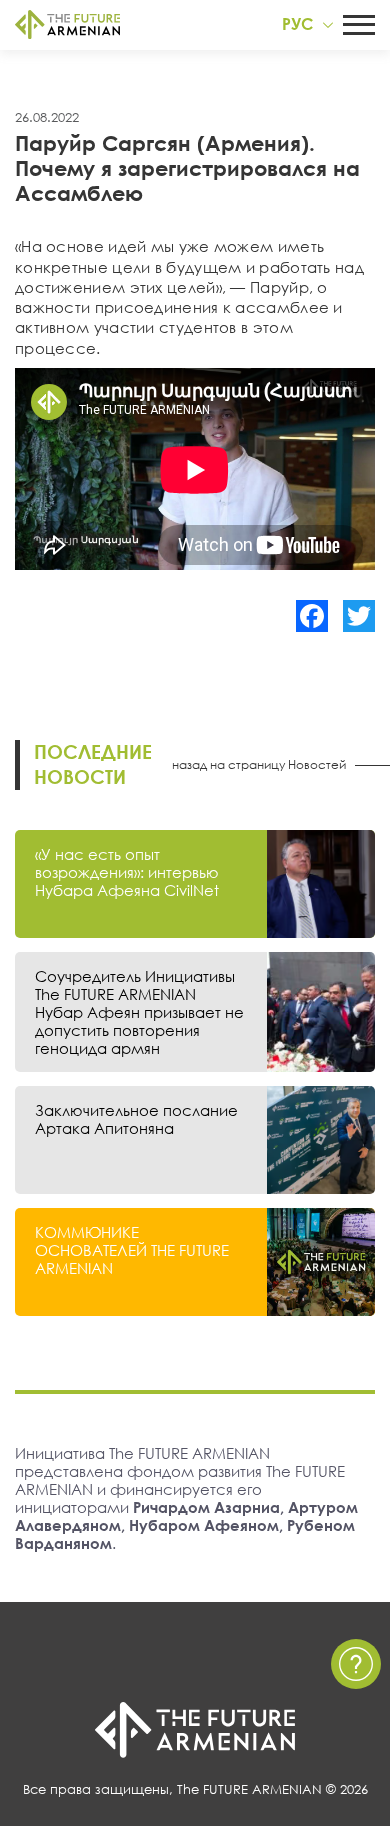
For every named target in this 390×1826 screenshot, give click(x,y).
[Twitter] (359, 616)
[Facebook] (312, 616)
